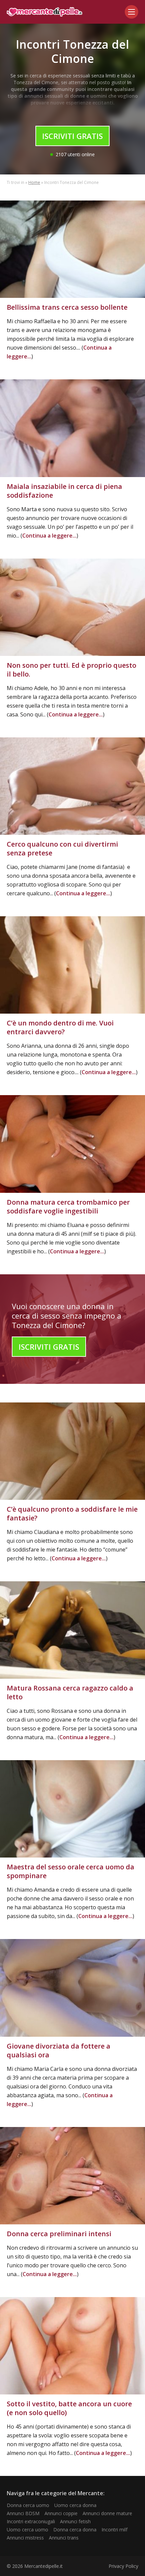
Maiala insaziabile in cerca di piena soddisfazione (64, 491)
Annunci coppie (61, 2513)
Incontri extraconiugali (31, 2521)
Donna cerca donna (75, 2530)
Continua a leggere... (49, 536)
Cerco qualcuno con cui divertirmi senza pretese (62, 848)
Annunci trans (64, 2538)
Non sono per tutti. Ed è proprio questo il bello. (71, 670)
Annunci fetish (75, 2521)
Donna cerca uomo (28, 2505)
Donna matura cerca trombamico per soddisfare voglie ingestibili (68, 1207)
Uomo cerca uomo (27, 2530)
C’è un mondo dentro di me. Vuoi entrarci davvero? (60, 1027)
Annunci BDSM (23, 2513)
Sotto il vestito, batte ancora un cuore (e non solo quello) (69, 2408)
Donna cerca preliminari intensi (59, 2234)
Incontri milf (114, 2530)
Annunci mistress (25, 2538)
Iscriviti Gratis (72, 136)
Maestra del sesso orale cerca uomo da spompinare (70, 1871)
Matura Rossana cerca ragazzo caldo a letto (70, 1692)
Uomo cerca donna (75, 2505)
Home (34, 182)
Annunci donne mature (107, 2513)
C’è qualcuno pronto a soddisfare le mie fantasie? (72, 1514)
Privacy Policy (123, 2566)
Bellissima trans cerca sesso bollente (67, 307)
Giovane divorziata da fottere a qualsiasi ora (59, 2050)
